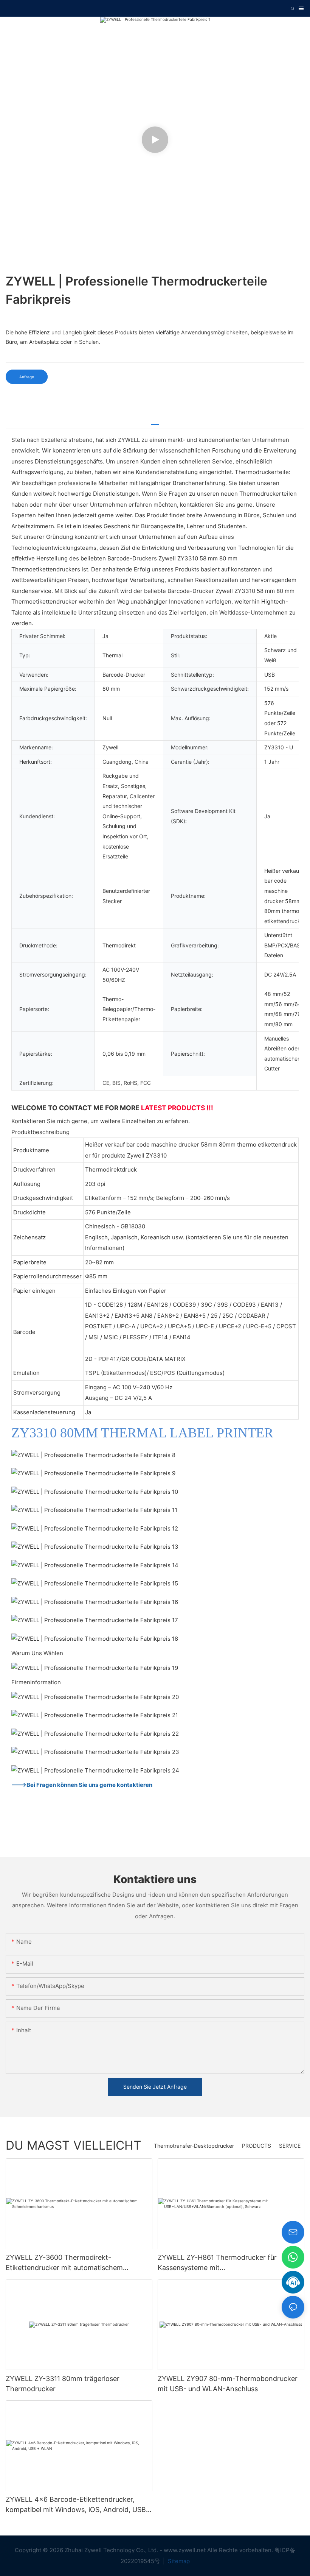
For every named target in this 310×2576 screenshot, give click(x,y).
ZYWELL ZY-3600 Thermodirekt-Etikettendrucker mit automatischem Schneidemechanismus (64, 2263)
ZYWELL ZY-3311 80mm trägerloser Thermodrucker (63, 2384)
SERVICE (290, 2146)
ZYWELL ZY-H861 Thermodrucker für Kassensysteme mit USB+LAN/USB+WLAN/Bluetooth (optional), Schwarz (228, 2263)
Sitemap (178, 2561)
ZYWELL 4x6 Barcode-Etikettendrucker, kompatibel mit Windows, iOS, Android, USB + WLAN (79, 2505)
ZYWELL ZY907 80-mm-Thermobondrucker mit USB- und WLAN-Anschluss (228, 2384)
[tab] (155, 422)
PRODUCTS (257, 2146)
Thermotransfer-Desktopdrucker (194, 2146)
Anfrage (27, 377)
